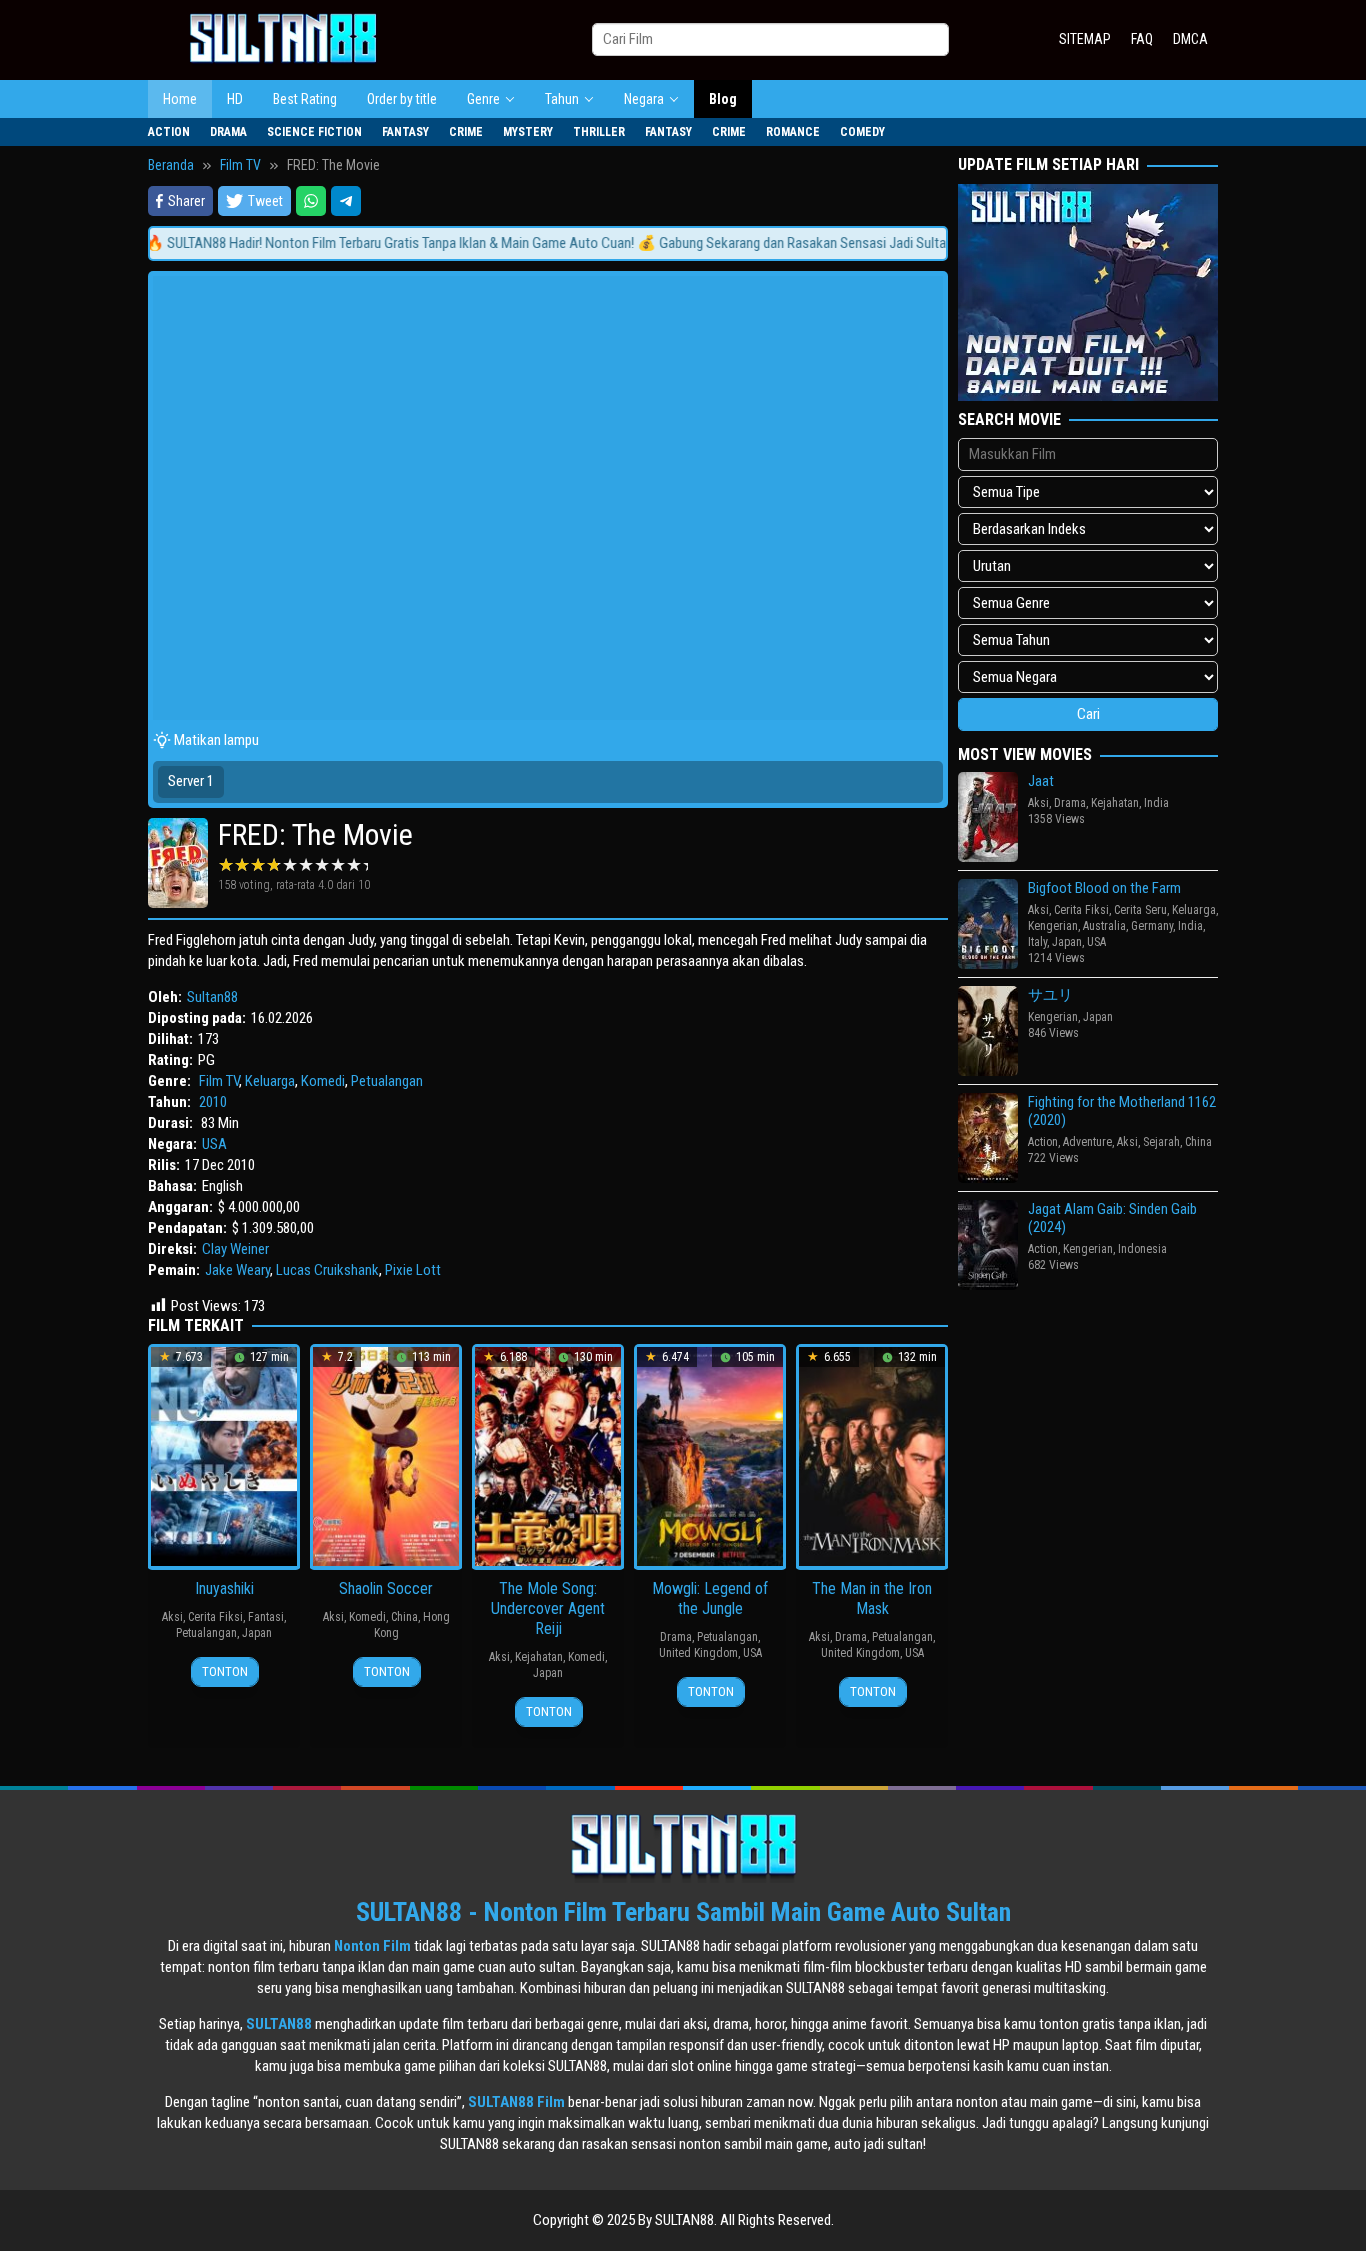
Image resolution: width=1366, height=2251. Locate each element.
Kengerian (1053, 926)
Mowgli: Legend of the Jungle (710, 1598)
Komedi (323, 1081)
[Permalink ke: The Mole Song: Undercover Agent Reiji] (548, 1456)
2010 (213, 1102)
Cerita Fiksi (215, 1617)
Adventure (1087, 1142)
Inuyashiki (224, 1588)
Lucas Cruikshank (327, 1270)
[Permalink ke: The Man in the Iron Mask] (872, 1456)
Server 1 (191, 781)
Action (1043, 1142)
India (1156, 803)
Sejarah (1161, 1142)
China (404, 1617)
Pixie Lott (413, 1270)
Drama (676, 1637)
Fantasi (266, 1617)
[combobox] (770, 39)
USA (214, 1144)
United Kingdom (698, 1653)
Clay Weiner (235, 1249)
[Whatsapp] (311, 201)
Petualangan (387, 1081)
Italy (1037, 942)
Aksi (172, 1617)
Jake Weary (237, 1270)
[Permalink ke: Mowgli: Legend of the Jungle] (710, 1456)
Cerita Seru (1140, 910)
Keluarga (270, 1081)
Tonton (225, 1671)
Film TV (219, 1081)
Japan (257, 1633)
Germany (1152, 926)
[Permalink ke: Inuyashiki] (224, 1456)
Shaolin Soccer (386, 1588)
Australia (1104, 926)
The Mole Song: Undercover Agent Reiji (548, 1608)
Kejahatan (539, 1657)
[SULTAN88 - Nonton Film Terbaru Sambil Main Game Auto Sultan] (283, 39)
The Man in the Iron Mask (872, 1598)
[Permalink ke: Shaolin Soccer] (386, 1456)
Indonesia (1142, 1249)
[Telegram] (346, 201)
